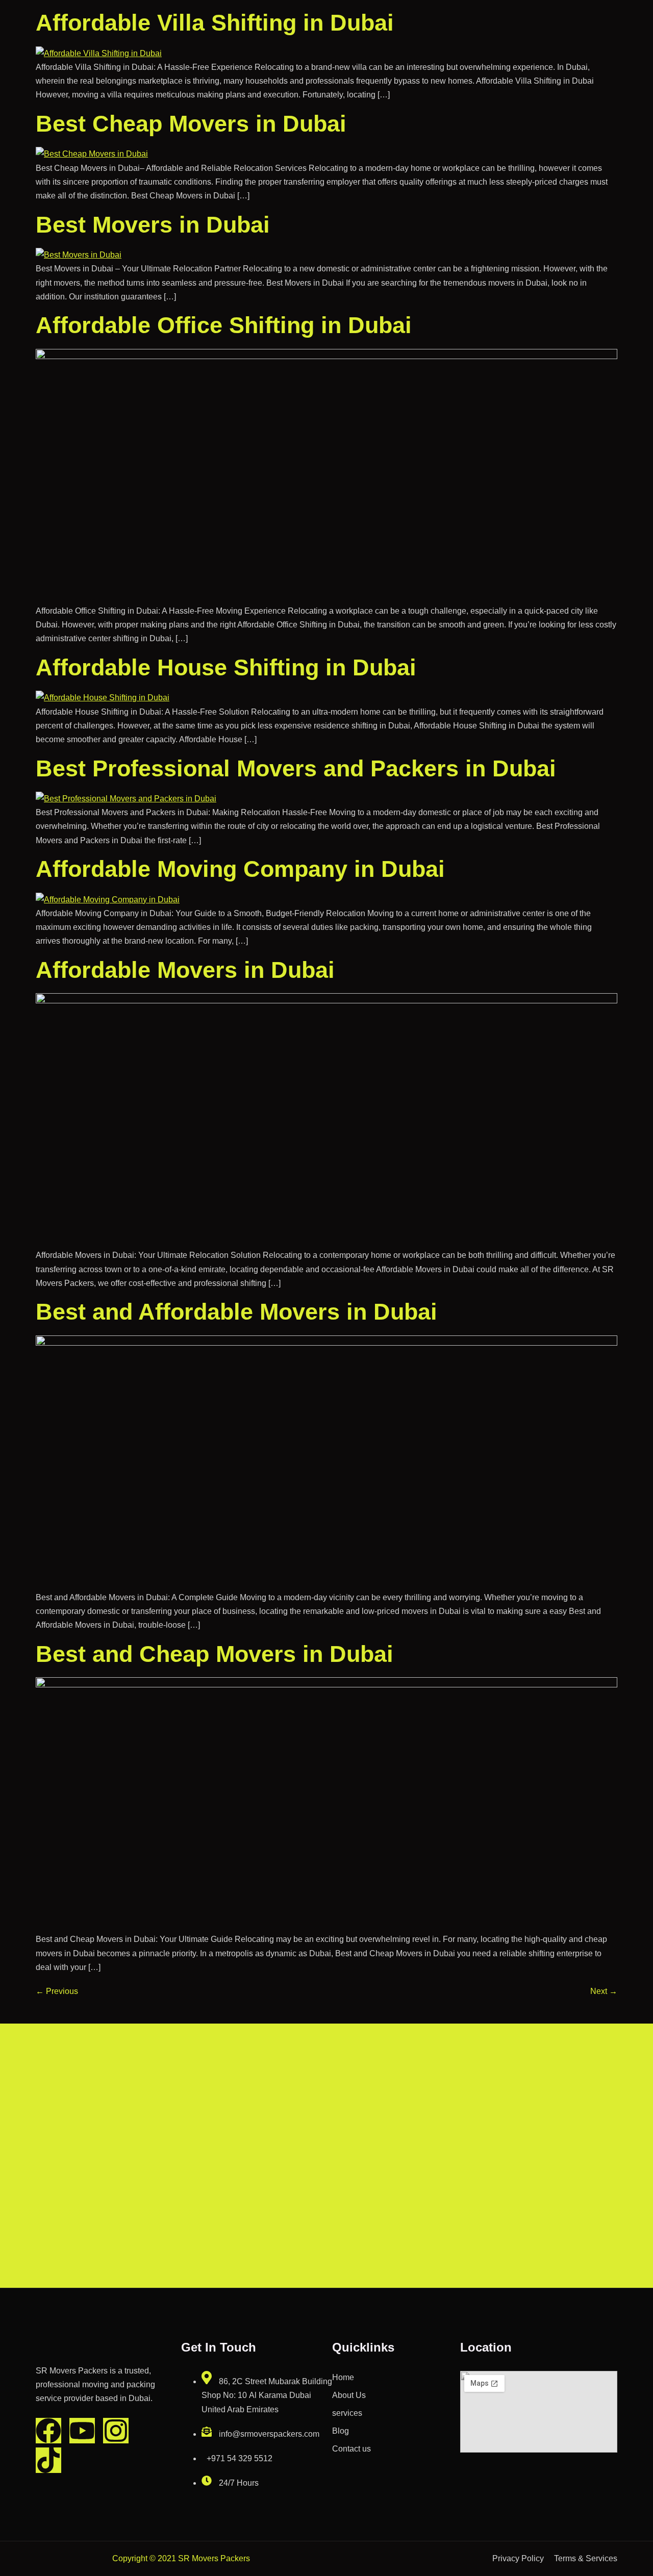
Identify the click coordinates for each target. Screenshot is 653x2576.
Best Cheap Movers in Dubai (191, 124)
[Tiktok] (48, 2460)
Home (343, 2377)
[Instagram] (116, 2431)
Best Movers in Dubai (153, 225)
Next (604, 1991)
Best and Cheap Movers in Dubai (215, 1654)
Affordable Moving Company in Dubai (240, 869)
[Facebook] (48, 2431)
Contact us (351, 2449)
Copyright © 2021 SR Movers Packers (181, 2558)
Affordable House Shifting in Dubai (226, 667)
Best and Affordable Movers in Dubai (236, 1312)
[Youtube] (82, 2431)
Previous (57, 1991)
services (347, 2413)
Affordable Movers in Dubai (185, 970)
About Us (349, 2395)
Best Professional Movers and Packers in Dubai (296, 768)
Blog (341, 2431)
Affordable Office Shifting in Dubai (224, 325)
